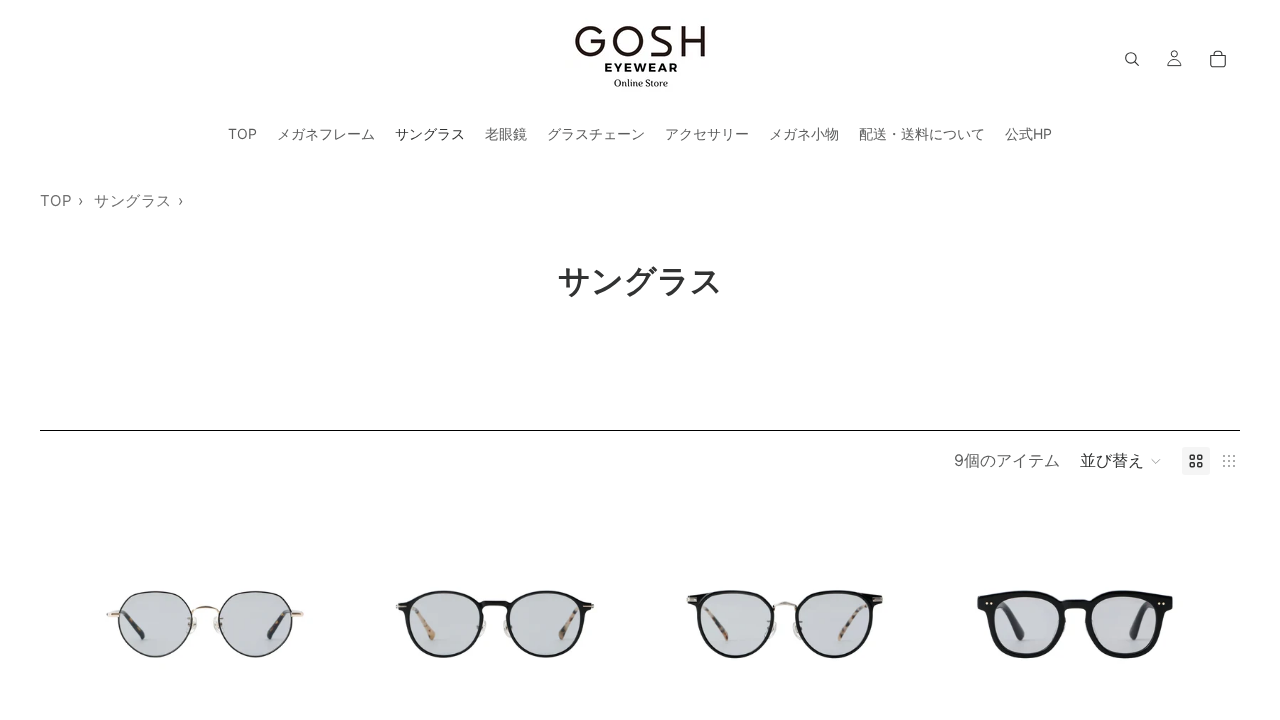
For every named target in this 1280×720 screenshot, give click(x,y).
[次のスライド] (300, 624)
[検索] (1132, 59)
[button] (1121, 461)
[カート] (1218, 59)
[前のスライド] (110, 624)
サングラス (132, 200)
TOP (56, 200)
